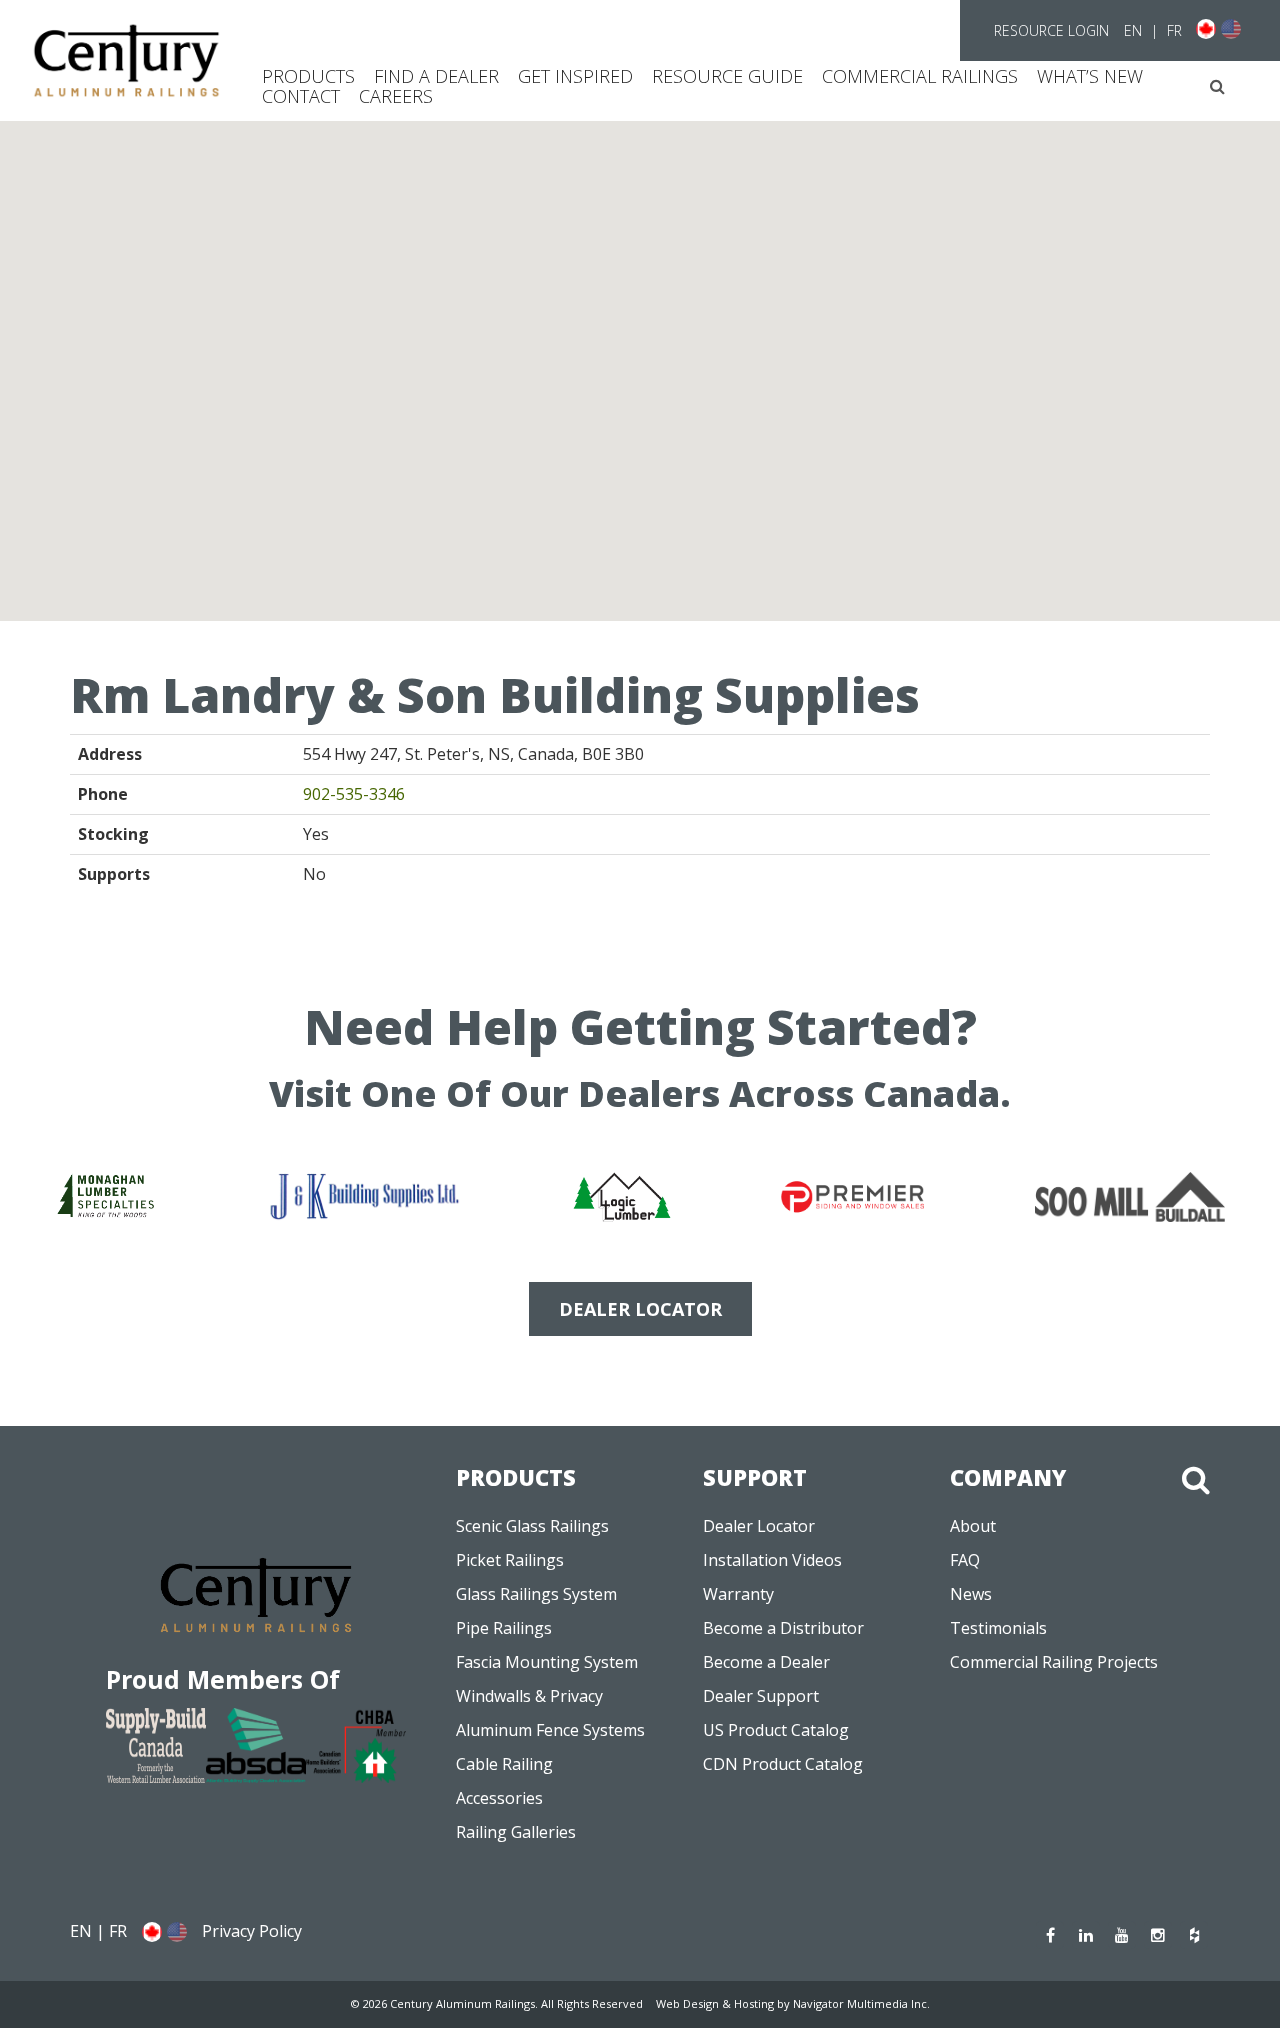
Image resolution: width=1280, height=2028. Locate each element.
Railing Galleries (516, 1832)
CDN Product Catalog (783, 1764)
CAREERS (396, 96)
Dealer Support (761, 1696)
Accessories (499, 1798)
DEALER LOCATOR (640, 1309)
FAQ (965, 1560)
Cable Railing (504, 1764)
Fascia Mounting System (547, 1662)
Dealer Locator (759, 1526)
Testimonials (998, 1628)
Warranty (738, 1594)
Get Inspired (575, 76)
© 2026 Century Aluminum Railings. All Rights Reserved (497, 2003)
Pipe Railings (504, 1628)
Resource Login (1051, 30)
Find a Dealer (436, 76)
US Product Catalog (776, 1730)
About (973, 1526)
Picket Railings (510, 1560)
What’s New (1090, 76)
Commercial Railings (920, 76)
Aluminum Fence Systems (550, 1730)
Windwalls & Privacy (529, 1696)
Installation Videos (772, 1560)
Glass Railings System (536, 1594)
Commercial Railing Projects (1054, 1662)
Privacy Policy (252, 1931)
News (971, 1594)
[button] (1217, 86)
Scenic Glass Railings (532, 1526)
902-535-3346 (354, 794)
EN (1133, 30)
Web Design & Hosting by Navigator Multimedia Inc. (793, 2003)
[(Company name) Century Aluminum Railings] (126, 60)
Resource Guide (727, 76)
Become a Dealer (766, 1662)
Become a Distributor (783, 1628)
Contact (301, 96)
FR (1174, 30)
